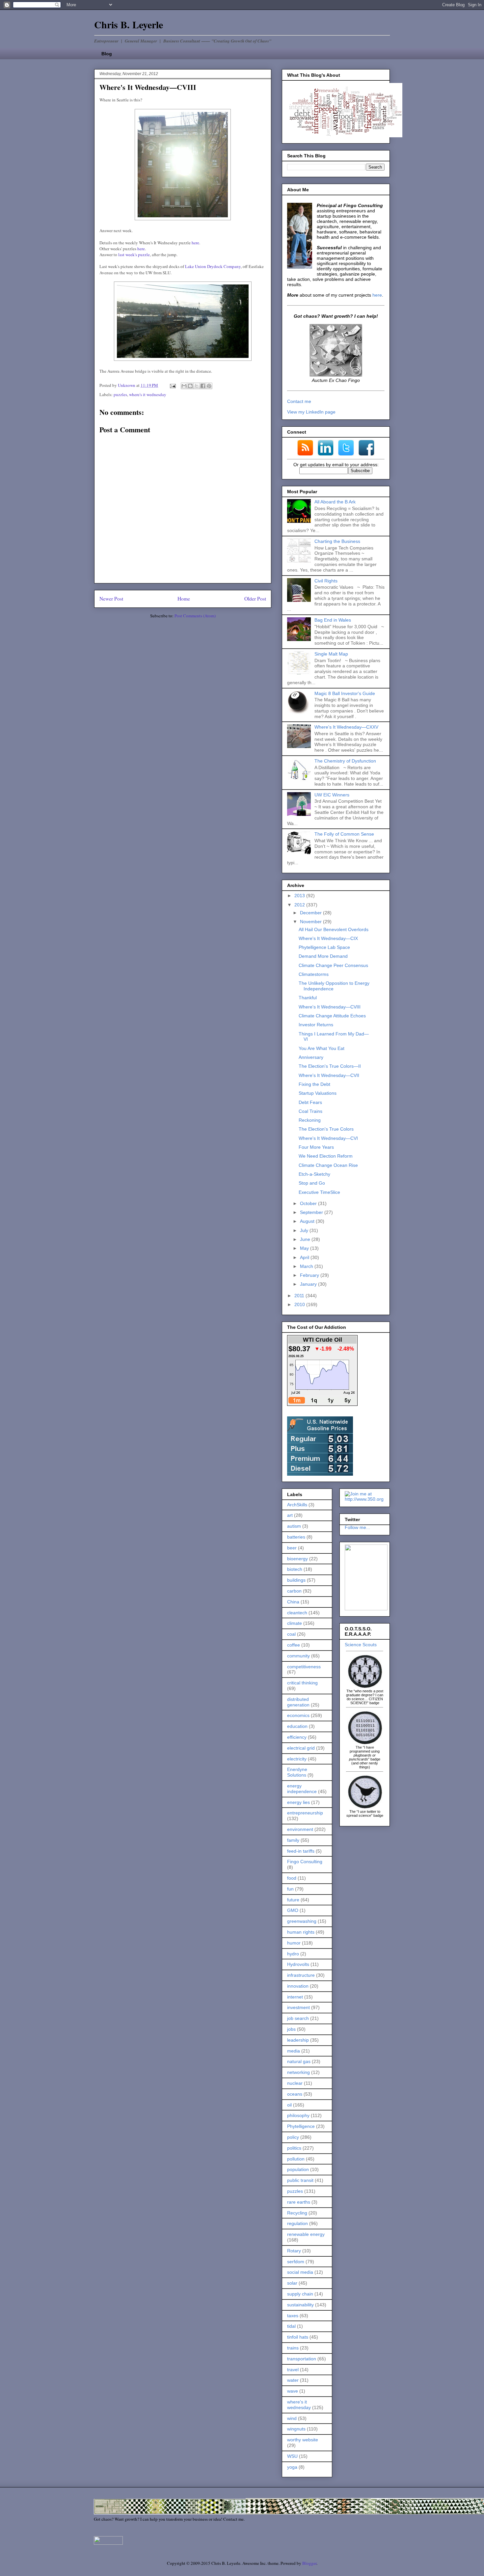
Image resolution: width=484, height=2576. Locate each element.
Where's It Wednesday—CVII (329, 1075)
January (309, 1284)
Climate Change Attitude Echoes (332, 1016)
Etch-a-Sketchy (314, 1174)
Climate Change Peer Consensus (333, 965)
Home (184, 599)
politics (294, 2148)
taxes (293, 2316)
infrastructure (301, 1975)
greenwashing (302, 1921)
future (293, 1900)
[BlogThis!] (190, 386)
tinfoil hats (298, 2337)
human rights (301, 1932)
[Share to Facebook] (203, 386)
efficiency (297, 1737)
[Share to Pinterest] (209, 386)
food (292, 1878)
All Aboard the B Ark (335, 502)
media (294, 2051)
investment (298, 2007)
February (310, 1275)
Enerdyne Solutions (297, 1772)
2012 (300, 905)
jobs (291, 2029)
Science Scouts (361, 1645)
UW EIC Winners (332, 795)
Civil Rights (326, 581)
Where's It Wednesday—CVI (328, 1138)
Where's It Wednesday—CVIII (330, 1007)
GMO (293, 1910)
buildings (296, 1580)
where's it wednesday (148, 394)
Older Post (255, 599)
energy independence (302, 1789)
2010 (300, 1304)
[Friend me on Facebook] (366, 1609)
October (309, 1203)
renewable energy (306, 2234)
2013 (300, 896)
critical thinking (302, 1683)
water (293, 2380)
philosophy (298, 2115)
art (290, 1515)
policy (293, 2137)
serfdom (296, 2262)
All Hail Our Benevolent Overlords (334, 929)
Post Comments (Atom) (195, 616)
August (308, 1221)
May (305, 1248)
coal (291, 1634)
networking (298, 2072)
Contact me (299, 401)
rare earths (299, 2202)
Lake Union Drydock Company (213, 266)
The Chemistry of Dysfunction (345, 761)
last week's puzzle (134, 255)
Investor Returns (316, 1025)
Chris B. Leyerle (129, 24)
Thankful (308, 998)
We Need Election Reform (326, 1156)
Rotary (294, 2251)
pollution (296, 2159)
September (312, 1212)
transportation (302, 2359)
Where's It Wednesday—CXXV (346, 727)
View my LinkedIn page (311, 412)
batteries (296, 1537)
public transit (300, 2180)
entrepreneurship (305, 1813)
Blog (107, 54)
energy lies (298, 1802)
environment (300, 1829)
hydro (293, 1954)
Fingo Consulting (305, 1862)
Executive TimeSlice (319, 1192)
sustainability (300, 2305)
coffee (294, 1645)
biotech (295, 1569)
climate (295, 1623)
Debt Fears (310, 1102)
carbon (294, 1591)
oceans (295, 2094)
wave (293, 2391)
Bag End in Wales (333, 620)
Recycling (297, 2213)
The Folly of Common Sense (344, 834)
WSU (292, 2456)
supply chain (300, 2294)
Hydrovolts (298, 1964)
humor (294, 1943)
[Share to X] (197, 386)
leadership (298, 2040)
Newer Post (111, 599)
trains (293, 2348)
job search (298, 2018)
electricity (297, 1759)
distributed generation (298, 1702)
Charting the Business (337, 541)
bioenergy (297, 1559)
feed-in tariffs (301, 1851)
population (298, 2169)
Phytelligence (301, 2126)
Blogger (309, 2563)
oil (289, 2105)
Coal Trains (310, 1111)
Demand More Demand (323, 956)
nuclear (295, 2083)
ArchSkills (297, 1505)
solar (292, 2283)
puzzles (120, 394)
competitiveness (304, 1667)
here (195, 243)
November (311, 922)
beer (292, 1548)
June (306, 1239)
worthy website (303, 2440)
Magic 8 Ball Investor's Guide (345, 693)
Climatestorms (314, 974)
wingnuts (296, 2429)
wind (292, 2418)
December (311, 913)
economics (298, 1715)
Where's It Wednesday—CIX (328, 938)
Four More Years (316, 1147)
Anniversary (311, 1057)
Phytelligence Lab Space (324, 947)
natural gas (299, 2061)
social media (300, 2272)
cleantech (297, 1613)
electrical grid (301, 1748)
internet (295, 1997)
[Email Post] (172, 385)
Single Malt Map (331, 654)
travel (293, 2370)
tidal (291, 2326)
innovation (298, 1986)
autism (294, 1526)
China (293, 1602)
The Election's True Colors (326, 1129)
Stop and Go (312, 1183)
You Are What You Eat (322, 1048)
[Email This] (184, 386)
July (305, 1230)
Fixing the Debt (314, 1084)
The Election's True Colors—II (330, 1066)
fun (290, 1889)
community (298, 1656)
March (307, 1266)
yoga (292, 2467)
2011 (300, 1296)
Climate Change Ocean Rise (328, 1165)
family (293, 1840)
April (305, 1257)
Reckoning (310, 1120)
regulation (297, 2223)
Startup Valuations (318, 1093)
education (297, 1726)
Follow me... (357, 1527)
